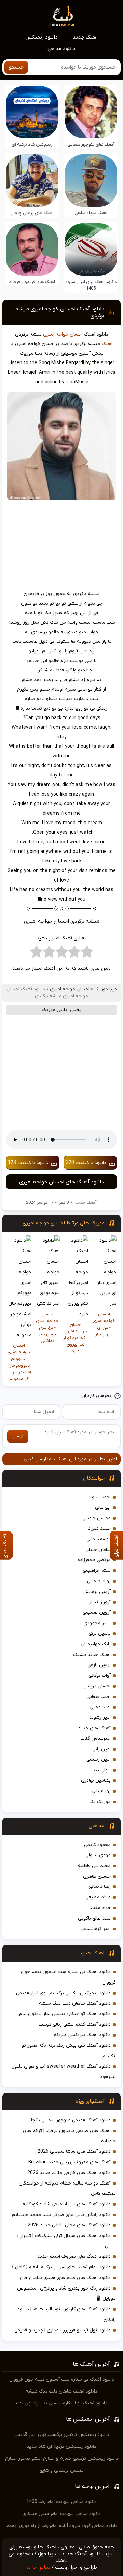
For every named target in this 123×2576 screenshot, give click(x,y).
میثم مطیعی (98, 1897)
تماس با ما (38, 2567)
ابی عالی (103, 1507)
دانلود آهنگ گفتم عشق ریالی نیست (75, 2024)
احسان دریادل (97, 1686)
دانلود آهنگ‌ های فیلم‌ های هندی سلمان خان (65, 2278)
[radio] (87, 953)
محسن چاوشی (97, 1518)
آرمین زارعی (99, 1665)
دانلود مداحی (61, 49)
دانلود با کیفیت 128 (28, 1163)
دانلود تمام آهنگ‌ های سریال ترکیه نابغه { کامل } (61, 2267)
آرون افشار (100, 1602)
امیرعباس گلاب (95, 1739)
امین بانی (101, 1749)
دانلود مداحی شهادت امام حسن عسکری (61, 2514)
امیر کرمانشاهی (95, 1929)
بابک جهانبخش (96, 1644)
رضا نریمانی (100, 1887)
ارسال (18, 1436)
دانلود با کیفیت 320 (86, 1163)
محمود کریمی (97, 1845)
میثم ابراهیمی (97, 1571)
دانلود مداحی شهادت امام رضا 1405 (61, 2502)
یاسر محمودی (97, 1623)
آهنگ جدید (85, 37)
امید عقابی (100, 1707)
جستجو (16, 67)
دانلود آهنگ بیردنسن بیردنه (82, 2035)
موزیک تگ (100, 1802)
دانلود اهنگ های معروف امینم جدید (74, 2257)
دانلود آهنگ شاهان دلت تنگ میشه (75, 2004)
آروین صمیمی (97, 1612)
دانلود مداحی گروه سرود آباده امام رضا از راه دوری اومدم (62, 2526)
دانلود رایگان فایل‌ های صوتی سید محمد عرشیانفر (61, 2215)
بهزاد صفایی (99, 1581)
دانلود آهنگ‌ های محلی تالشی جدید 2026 (69, 2225)
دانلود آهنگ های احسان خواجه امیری (61, 1182)
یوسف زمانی (99, 1539)
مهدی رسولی (98, 1855)
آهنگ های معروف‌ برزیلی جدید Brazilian (70, 2162)
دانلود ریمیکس (42, 37)
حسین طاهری (97, 1876)
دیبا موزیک (106, 989)
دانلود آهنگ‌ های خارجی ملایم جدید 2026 (69, 2173)
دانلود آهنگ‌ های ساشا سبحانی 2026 (74, 2152)
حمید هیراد (99, 1529)
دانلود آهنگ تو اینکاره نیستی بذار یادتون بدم (65, 2014)
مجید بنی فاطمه (94, 1866)
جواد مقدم (100, 1908)
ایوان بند (102, 1770)
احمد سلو (101, 1497)
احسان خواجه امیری (63, 334)
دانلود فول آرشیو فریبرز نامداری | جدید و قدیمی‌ (63, 2330)
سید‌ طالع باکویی (94, 1918)
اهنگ (107, 344)
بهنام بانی (101, 1791)
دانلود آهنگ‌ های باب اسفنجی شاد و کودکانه (67, 2204)
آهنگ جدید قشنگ (92, 1655)
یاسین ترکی (100, 1634)
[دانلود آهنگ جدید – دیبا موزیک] (63, 16)
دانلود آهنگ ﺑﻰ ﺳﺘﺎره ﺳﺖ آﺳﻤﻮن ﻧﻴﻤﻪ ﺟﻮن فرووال (62, 2379)
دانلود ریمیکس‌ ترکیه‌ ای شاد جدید (61, 2447)
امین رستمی (99, 1759)
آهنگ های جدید (94, 1728)
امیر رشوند (100, 1718)
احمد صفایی (99, 1697)
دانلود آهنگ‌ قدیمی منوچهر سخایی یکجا (71, 2120)
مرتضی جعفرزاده (94, 1560)
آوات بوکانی (100, 1676)
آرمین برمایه (98, 1592)
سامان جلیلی (98, 1550)
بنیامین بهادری (96, 1781)
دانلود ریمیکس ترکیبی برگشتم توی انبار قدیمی (63, 1993)
